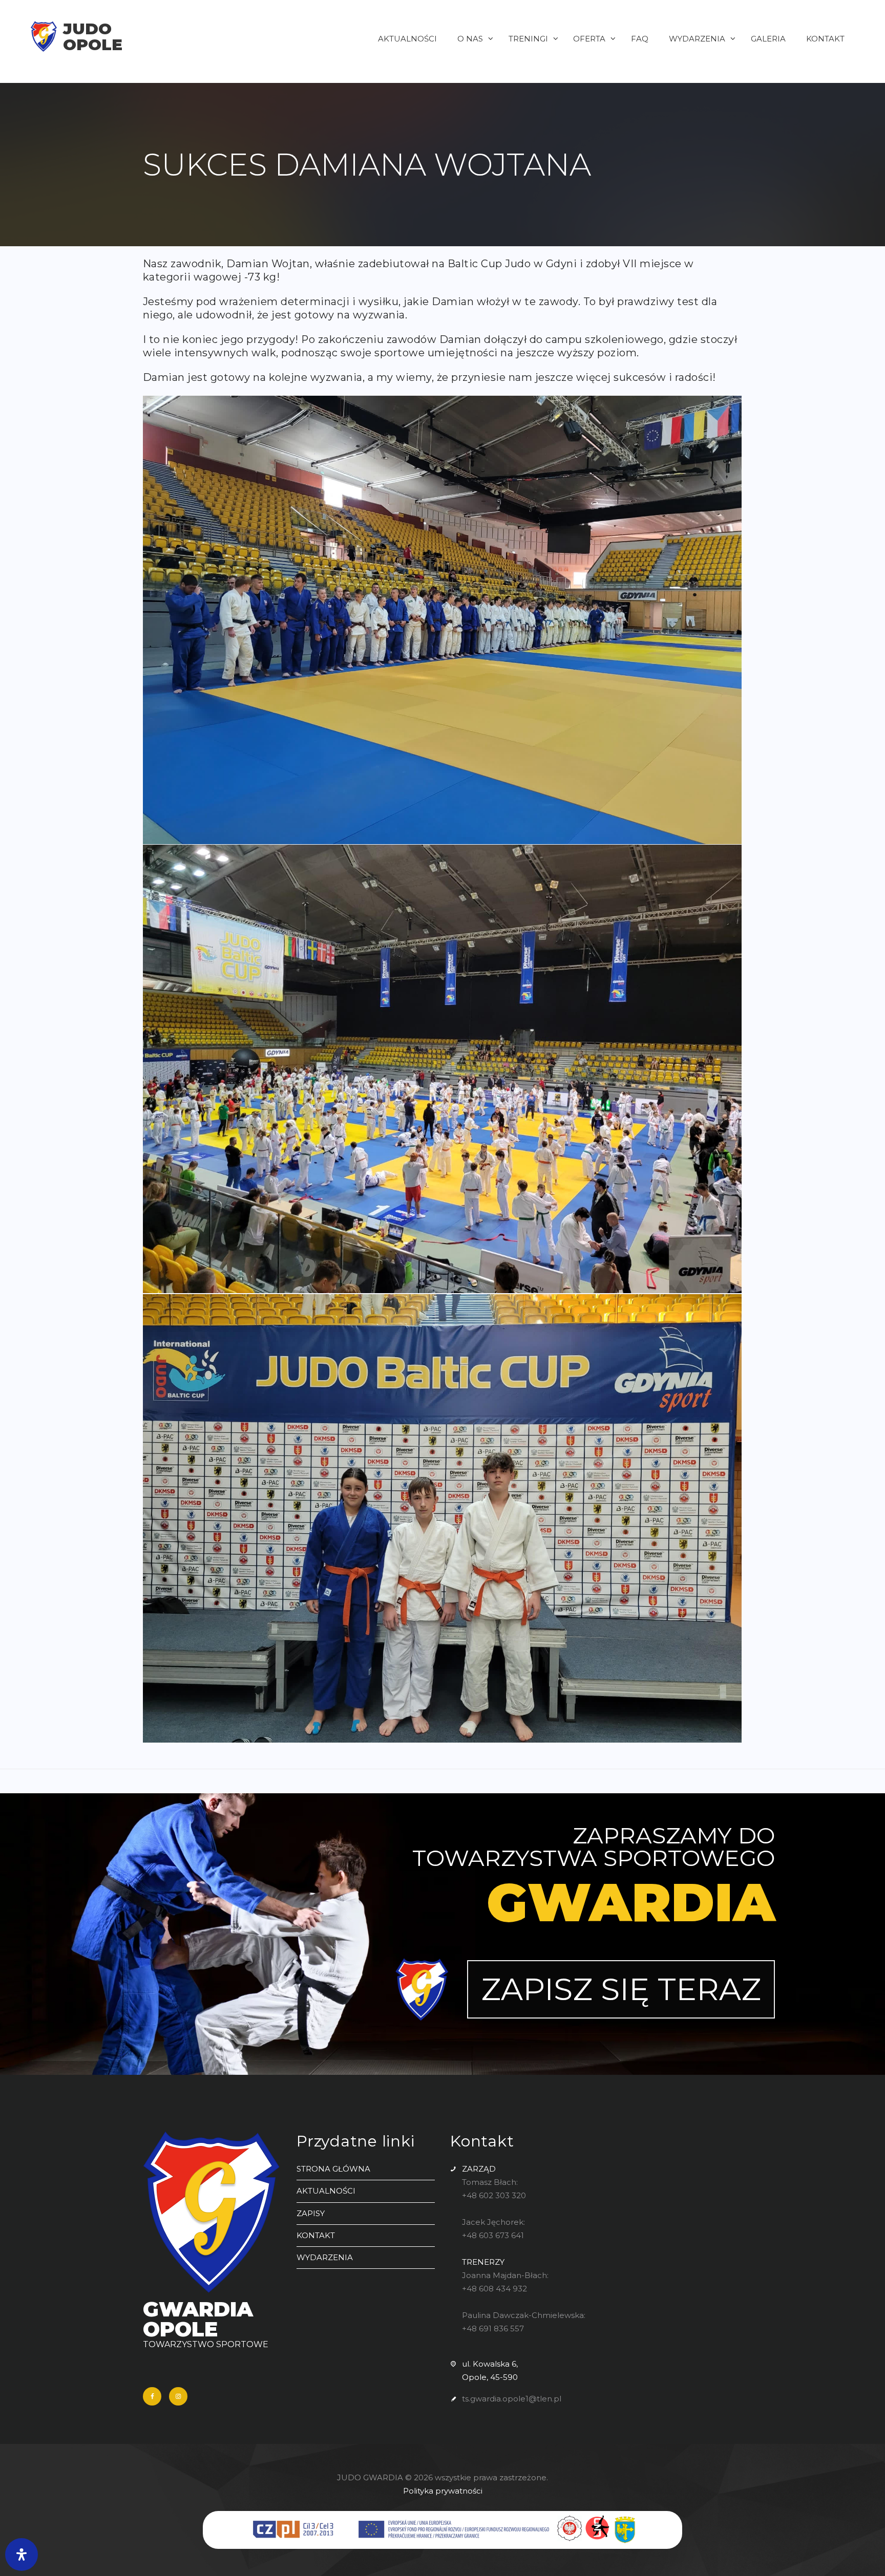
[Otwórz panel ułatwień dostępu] (22, 2554)
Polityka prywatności (443, 2491)
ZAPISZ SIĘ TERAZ (621, 1989)
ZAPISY (311, 2213)
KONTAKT (316, 2235)
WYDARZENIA (325, 2257)
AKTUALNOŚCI (326, 2191)
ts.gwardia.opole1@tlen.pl (512, 2399)
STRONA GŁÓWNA (333, 2169)
